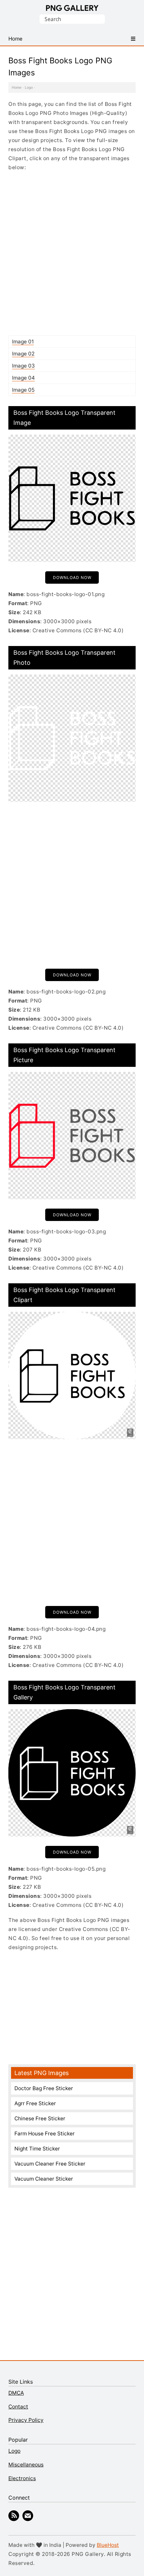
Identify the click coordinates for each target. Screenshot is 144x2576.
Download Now (72, 577)
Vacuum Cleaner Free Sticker (50, 2164)
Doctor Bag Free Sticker (44, 2088)
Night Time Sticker (37, 2149)
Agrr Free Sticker (35, 2103)
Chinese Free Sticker (40, 2118)
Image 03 (23, 366)
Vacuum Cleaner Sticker (44, 2179)
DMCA (16, 2393)
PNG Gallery (72, 8)
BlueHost (108, 2545)
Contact (18, 2407)
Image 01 (23, 342)
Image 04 (23, 378)
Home (17, 87)
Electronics (22, 2478)
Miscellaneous (26, 2465)
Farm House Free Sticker (45, 2134)
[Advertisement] (72, 253)
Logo (29, 87)
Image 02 (23, 354)
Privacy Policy (26, 2420)
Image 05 (23, 390)
